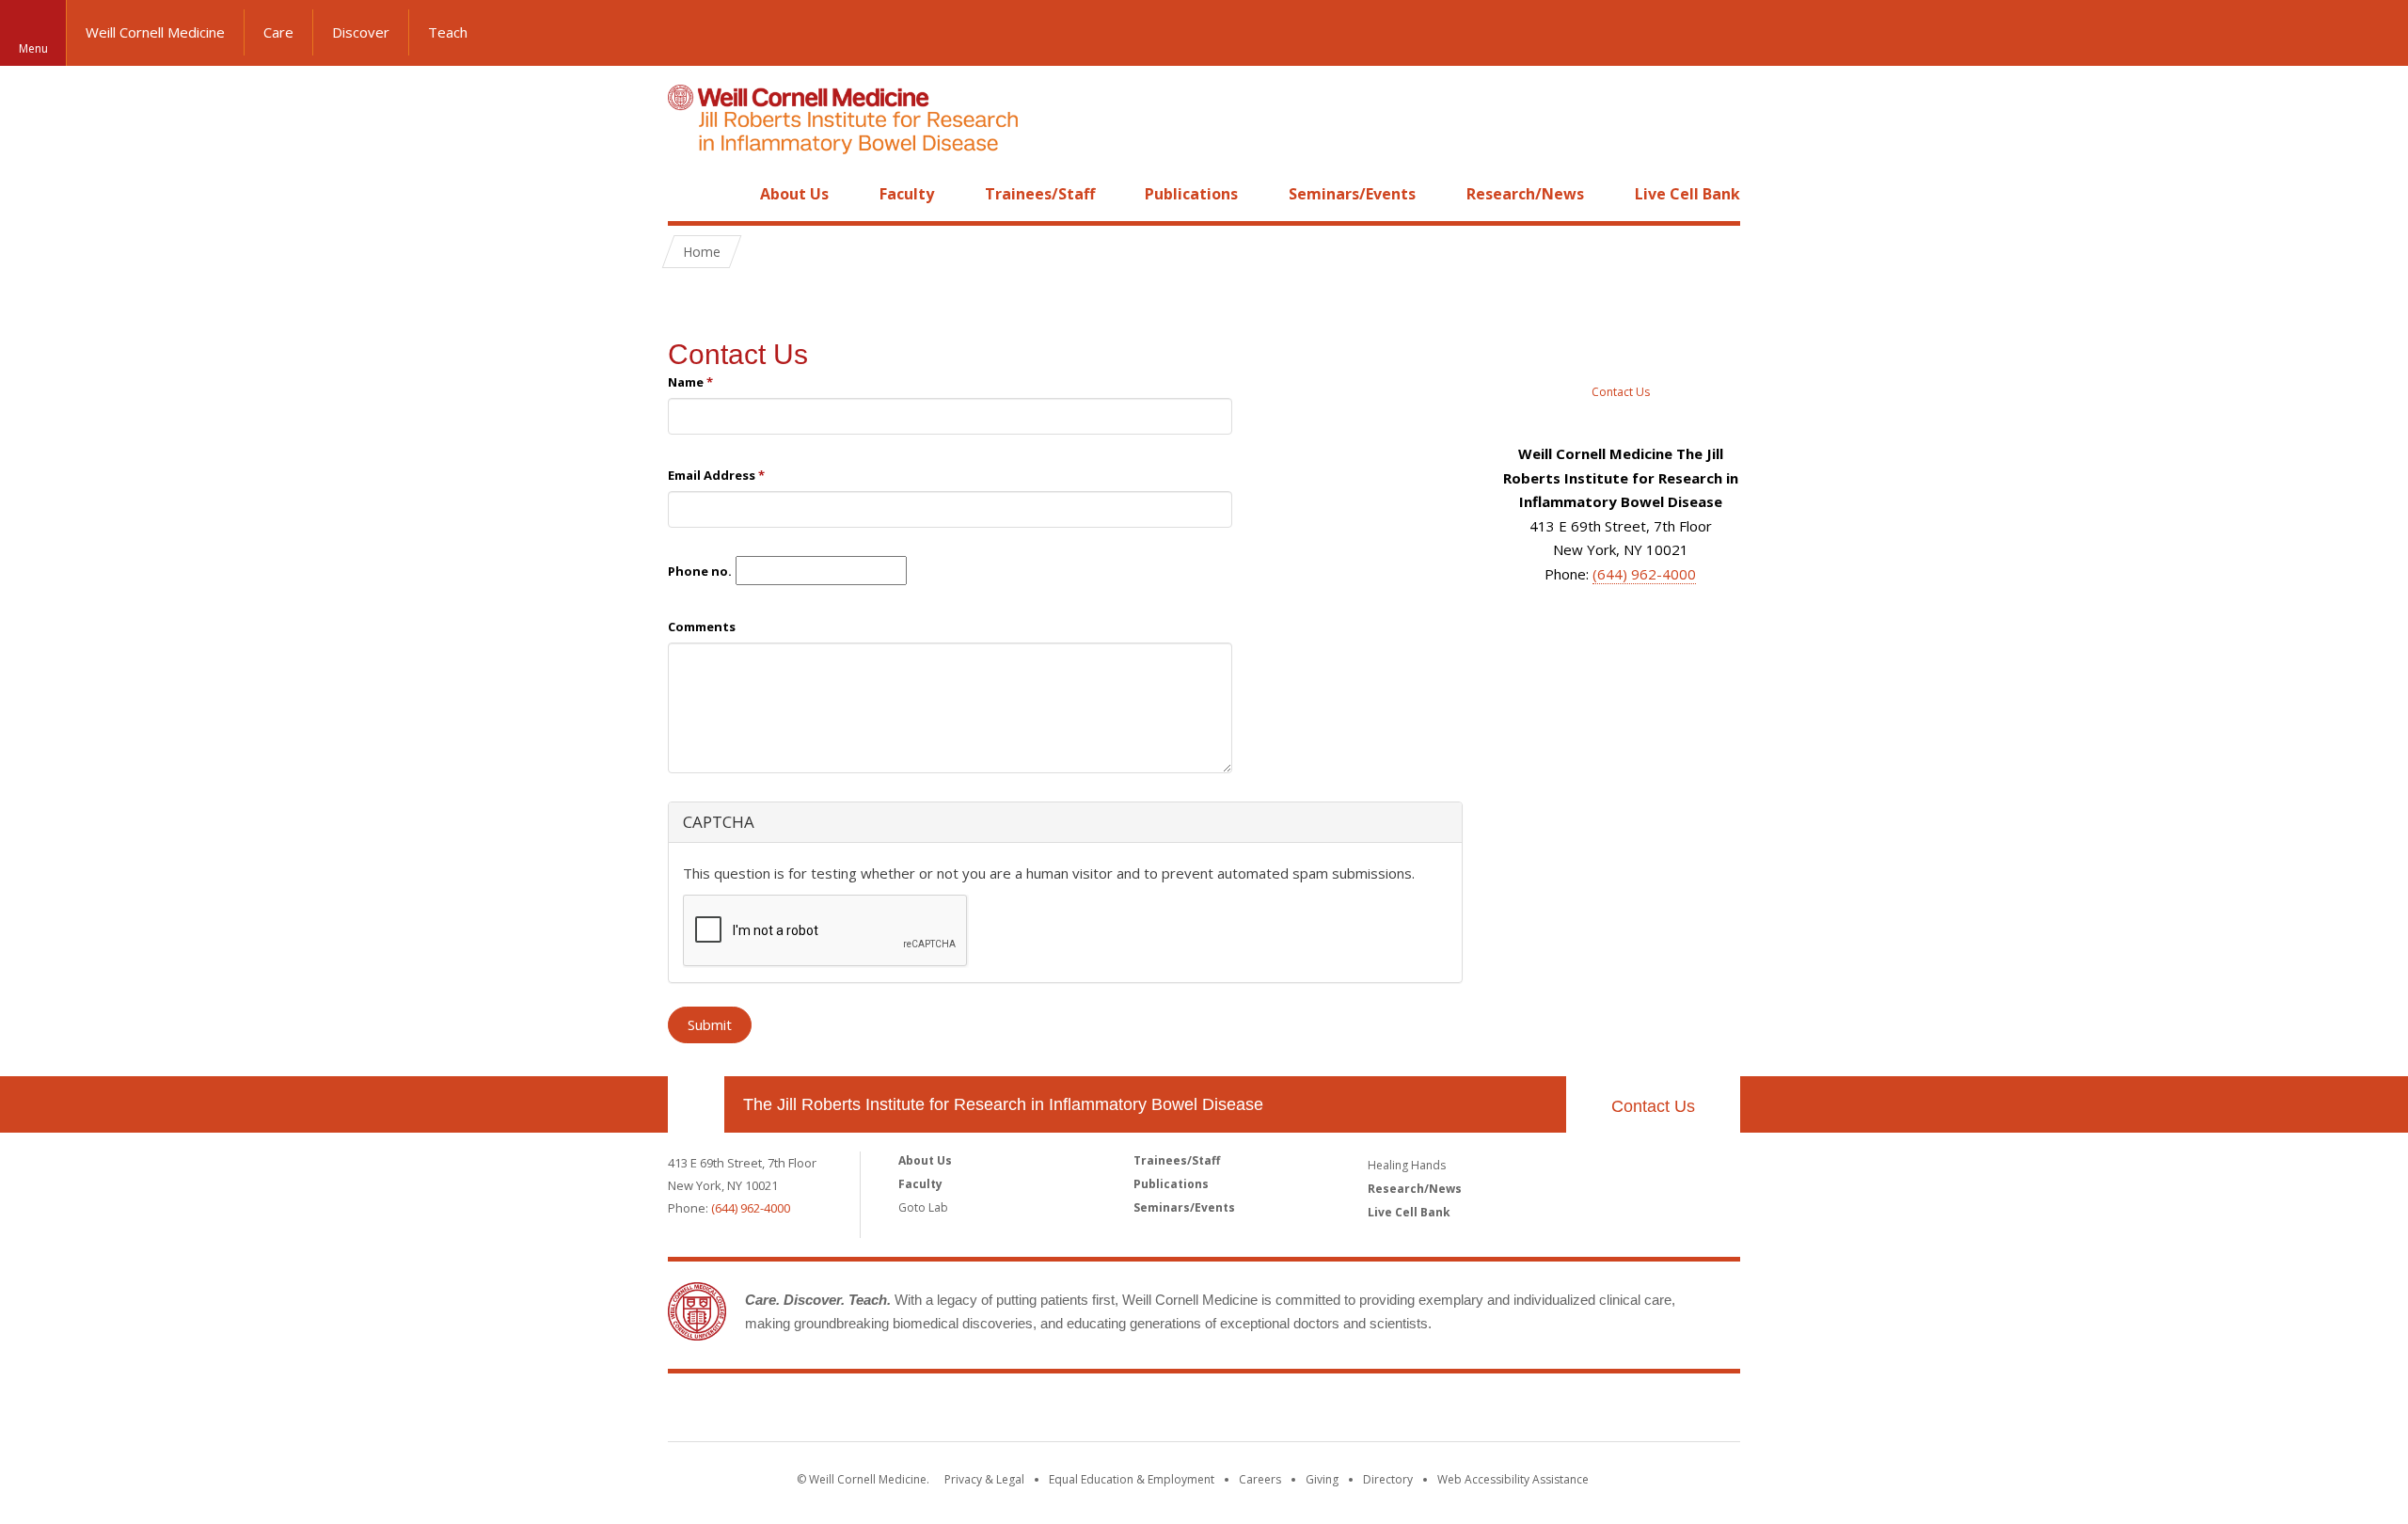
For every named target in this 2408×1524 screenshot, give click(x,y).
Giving (1322, 1479)
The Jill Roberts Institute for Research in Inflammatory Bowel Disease (1003, 1104)
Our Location (696, 1104)
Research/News (1525, 194)
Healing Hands (1407, 1165)
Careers (1260, 1479)
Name (690, 382)
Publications (1191, 194)
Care (278, 32)
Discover (361, 32)
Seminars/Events (1352, 194)
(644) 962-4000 (1644, 574)
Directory (1388, 1479)
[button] (2375, 33)
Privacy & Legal (984, 1479)
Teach (448, 32)
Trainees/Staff (1040, 194)
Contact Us (738, 354)
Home (689, 194)
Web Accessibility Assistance (1513, 1479)
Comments (702, 627)
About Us (794, 194)
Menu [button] (33, 48)
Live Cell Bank (1687, 194)
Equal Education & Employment (1132, 1479)
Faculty (907, 194)
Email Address (716, 475)
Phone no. (700, 571)
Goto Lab (923, 1207)
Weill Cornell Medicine (155, 32)
